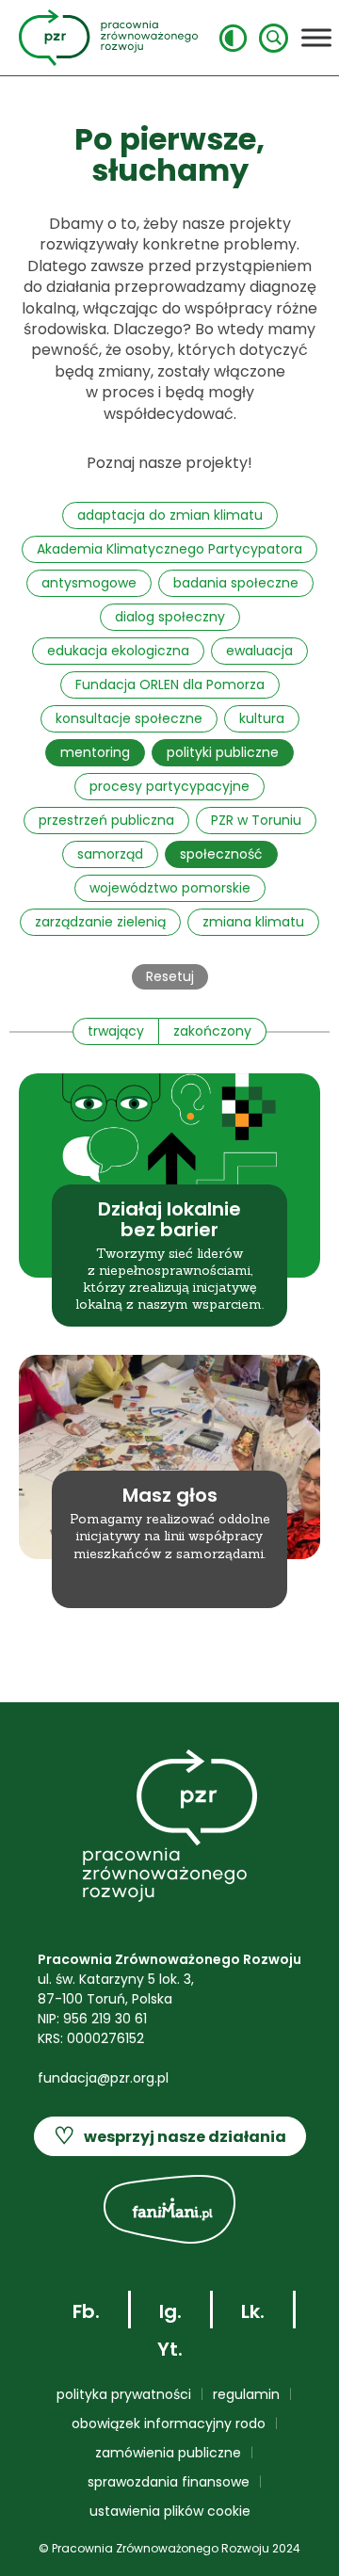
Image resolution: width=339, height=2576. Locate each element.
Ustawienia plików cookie (170, 2511)
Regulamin (246, 2394)
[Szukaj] (274, 38)
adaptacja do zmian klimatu (170, 515)
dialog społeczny (170, 617)
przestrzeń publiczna (106, 820)
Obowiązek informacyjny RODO (169, 2423)
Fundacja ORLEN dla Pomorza (170, 684)
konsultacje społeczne (129, 718)
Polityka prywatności (124, 2394)
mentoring (95, 752)
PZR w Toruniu (256, 820)
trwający (116, 1031)
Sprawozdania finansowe (169, 2482)
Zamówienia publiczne (168, 2453)
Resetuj (170, 976)
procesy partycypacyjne (169, 786)
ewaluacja (259, 651)
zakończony (212, 1031)
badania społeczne (236, 583)
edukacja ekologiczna (118, 651)
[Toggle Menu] (316, 37)
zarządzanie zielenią (100, 922)
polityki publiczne (223, 752)
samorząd (110, 854)
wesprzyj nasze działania (170, 2136)
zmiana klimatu (253, 922)
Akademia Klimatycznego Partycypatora (169, 549)
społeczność (221, 854)
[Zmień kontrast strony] (233, 38)
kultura (262, 718)
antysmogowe (89, 583)
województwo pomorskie (170, 888)
